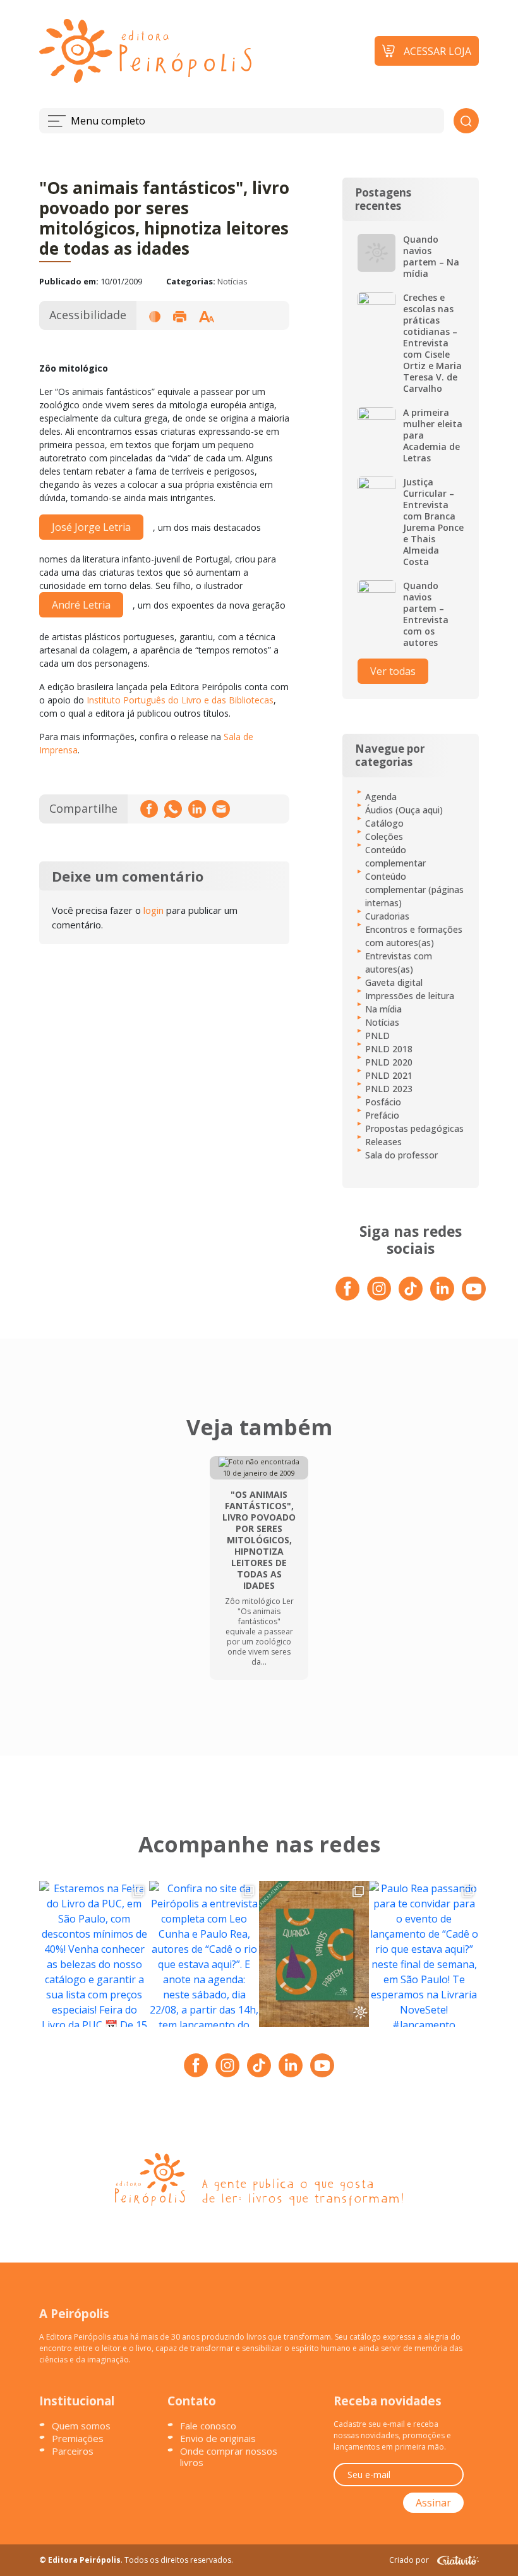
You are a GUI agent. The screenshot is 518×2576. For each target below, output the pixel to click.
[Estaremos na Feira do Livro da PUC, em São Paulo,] (94, 1954)
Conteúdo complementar (395, 856)
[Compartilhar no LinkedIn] (197, 809)
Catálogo (384, 823)
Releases (383, 1142)
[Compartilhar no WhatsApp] (173, 809)
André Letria (81, 605)
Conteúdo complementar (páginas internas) (414, 890)
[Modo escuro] (155, 316)
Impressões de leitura (410, 996)
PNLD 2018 (389, 1049)
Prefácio (382, 1115)
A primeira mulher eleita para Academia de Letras (433, 435)
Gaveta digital (394, 982)
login (154, 910)
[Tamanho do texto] (207, 316)
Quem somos (81, 2426)
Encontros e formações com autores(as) (414, 936)
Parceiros (73, 2451)
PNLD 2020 (389, 1062)
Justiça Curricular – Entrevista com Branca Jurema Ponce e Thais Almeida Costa (433, 522)
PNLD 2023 (389, 1089)
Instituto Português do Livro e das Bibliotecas (180, 700)
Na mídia (383, 1009)
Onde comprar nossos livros (229, 2457)
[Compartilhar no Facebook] (149, 809)
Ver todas (393, 671)
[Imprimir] (179, 316)
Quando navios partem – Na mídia (431, 257)
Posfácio (383, 1102)
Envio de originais (218, 2438)
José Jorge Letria (91, 527)
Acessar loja (437, 51)
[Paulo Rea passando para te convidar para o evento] (424, 1954)
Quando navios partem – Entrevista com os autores (426, 614)
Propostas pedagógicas (414, 1128)
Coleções (384, 836)
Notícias (232, 281)
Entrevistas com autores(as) (399, 963)
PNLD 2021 (389, 1075)
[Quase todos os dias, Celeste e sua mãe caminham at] (314, 1954)
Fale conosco (208, 2426)
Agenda (381, 797)
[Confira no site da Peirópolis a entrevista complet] (204, 1954)
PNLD (377, 1036)
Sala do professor (401, 1155)
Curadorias (387, 916)
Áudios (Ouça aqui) (404, 810)
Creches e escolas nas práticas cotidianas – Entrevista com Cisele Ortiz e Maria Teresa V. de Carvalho (432, 343)
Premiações (78, 2438)
